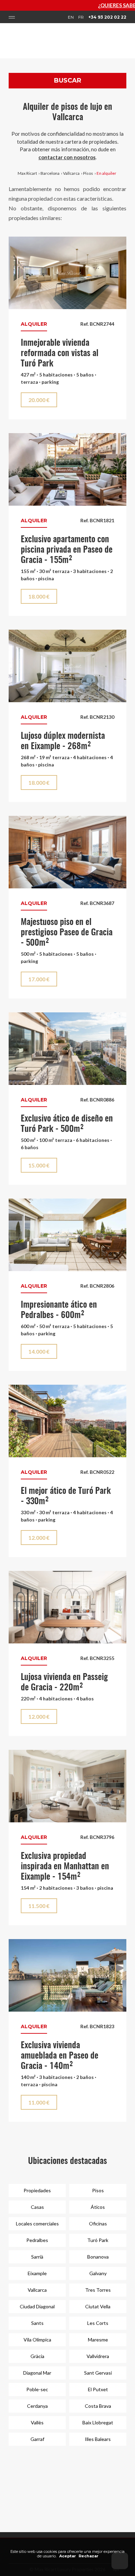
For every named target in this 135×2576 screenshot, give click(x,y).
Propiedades (37, 2190)
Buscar (68, 80)
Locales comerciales (37, 2224)
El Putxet (98, 2389)
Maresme (98, 2340)
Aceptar (67, 2556)
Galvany (98, 2273)
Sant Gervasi (98, 2373)
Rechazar (88, 2556)
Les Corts (98, 2323)
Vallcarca (71, 173)
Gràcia (37, 2356)
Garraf (37, 2439)
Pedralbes (37, 2240)
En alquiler (106, 173)
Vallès (37, 2422)
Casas (37, 2207)
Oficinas (98, 2224)
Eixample (37, 2273)
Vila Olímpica (37, 2340)
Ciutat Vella (98, 2306)
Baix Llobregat (98, 2422)
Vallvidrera (98, 2356)
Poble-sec (37, 2389)
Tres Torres (98, 2290)
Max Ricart (27, 173)
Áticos (98, 2207)
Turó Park (98, 2240)
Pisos (88, 173)
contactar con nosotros (67, 157)
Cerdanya (37, 2406)
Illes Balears (98, 2439)
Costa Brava (98, 2406)
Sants (37, 2323)
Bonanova (98, 2257)
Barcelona (50, 173)
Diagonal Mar (37, 2373)
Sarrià (37, 2257)
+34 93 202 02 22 (107, 17)
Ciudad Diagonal (37, 2306)
